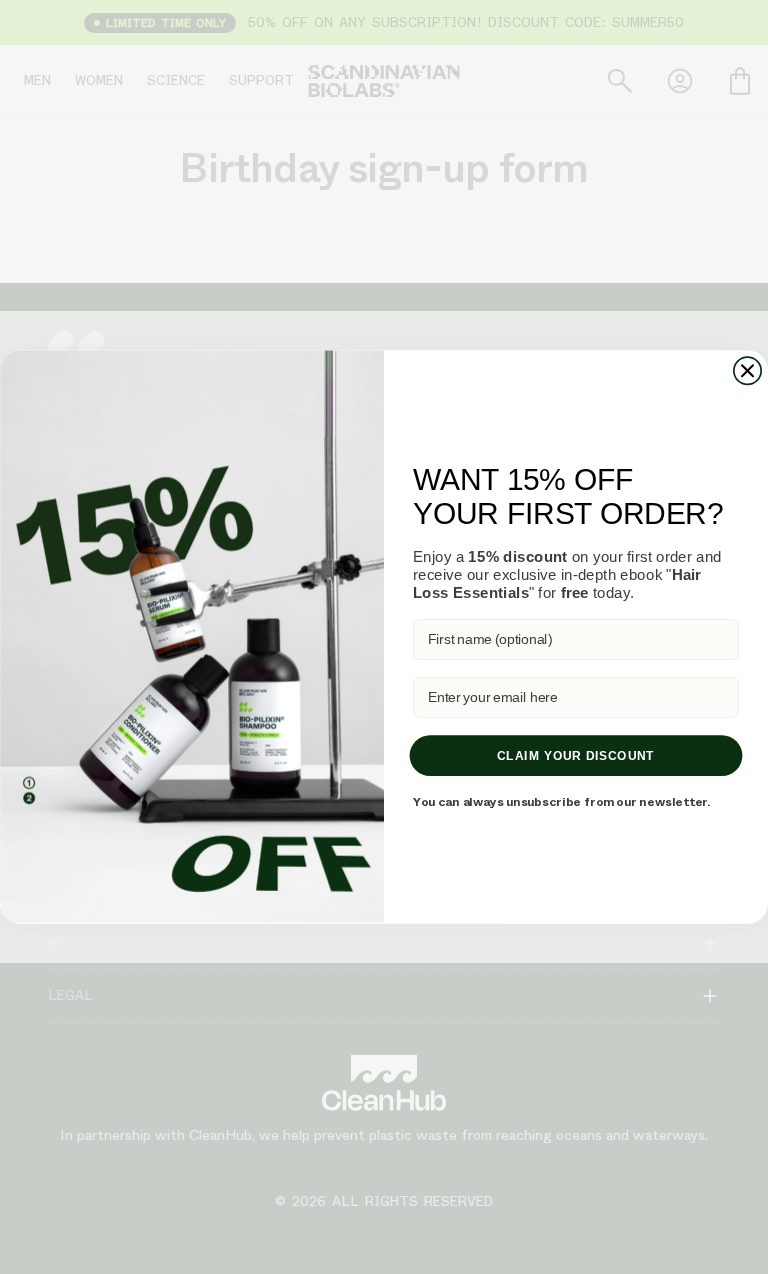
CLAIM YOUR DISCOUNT (576, 756)
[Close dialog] (747, 370)
